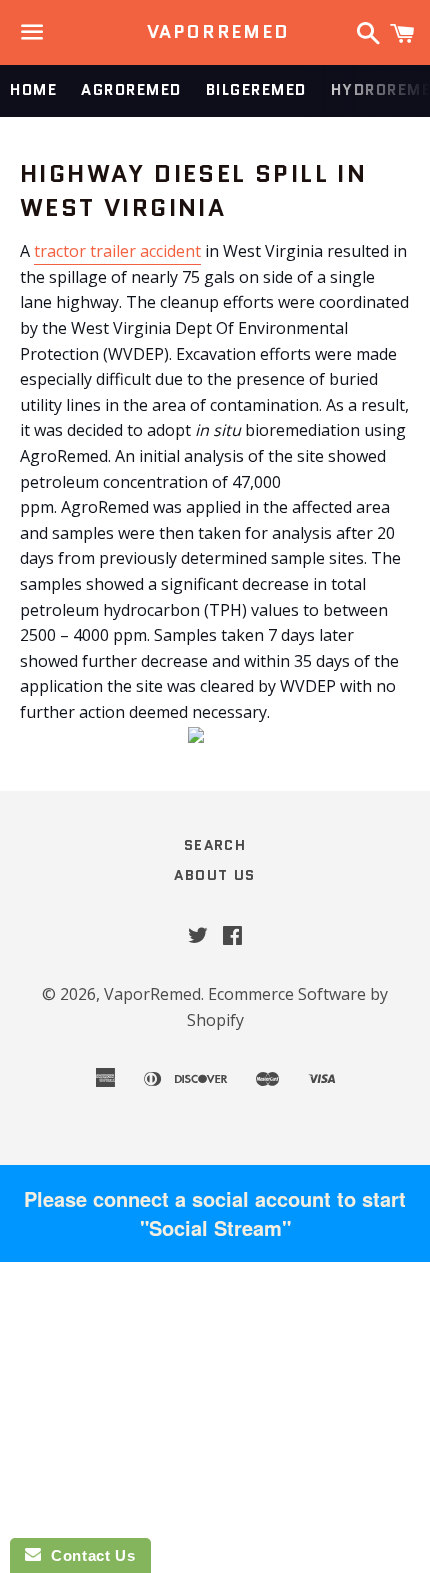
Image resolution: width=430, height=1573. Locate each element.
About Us (214, 875)
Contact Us (88, 1555)
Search (215, 845)
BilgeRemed (256, 90)
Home (33, 90)
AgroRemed (131, 90)
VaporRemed (215, 32)
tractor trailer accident (117, 251)
